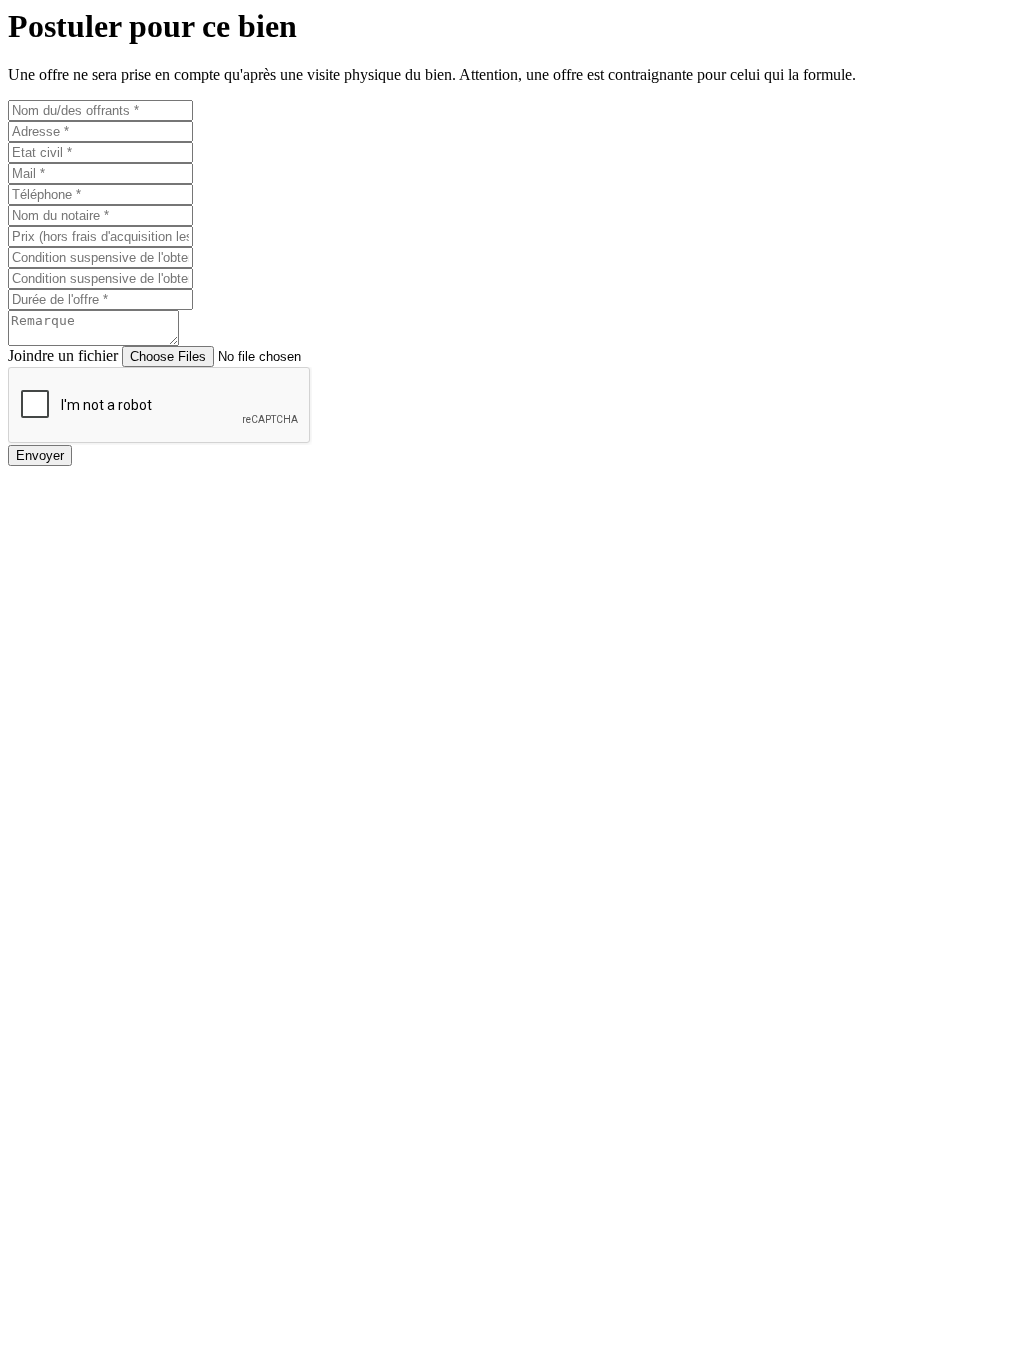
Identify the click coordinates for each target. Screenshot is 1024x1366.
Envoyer (40, 455)
